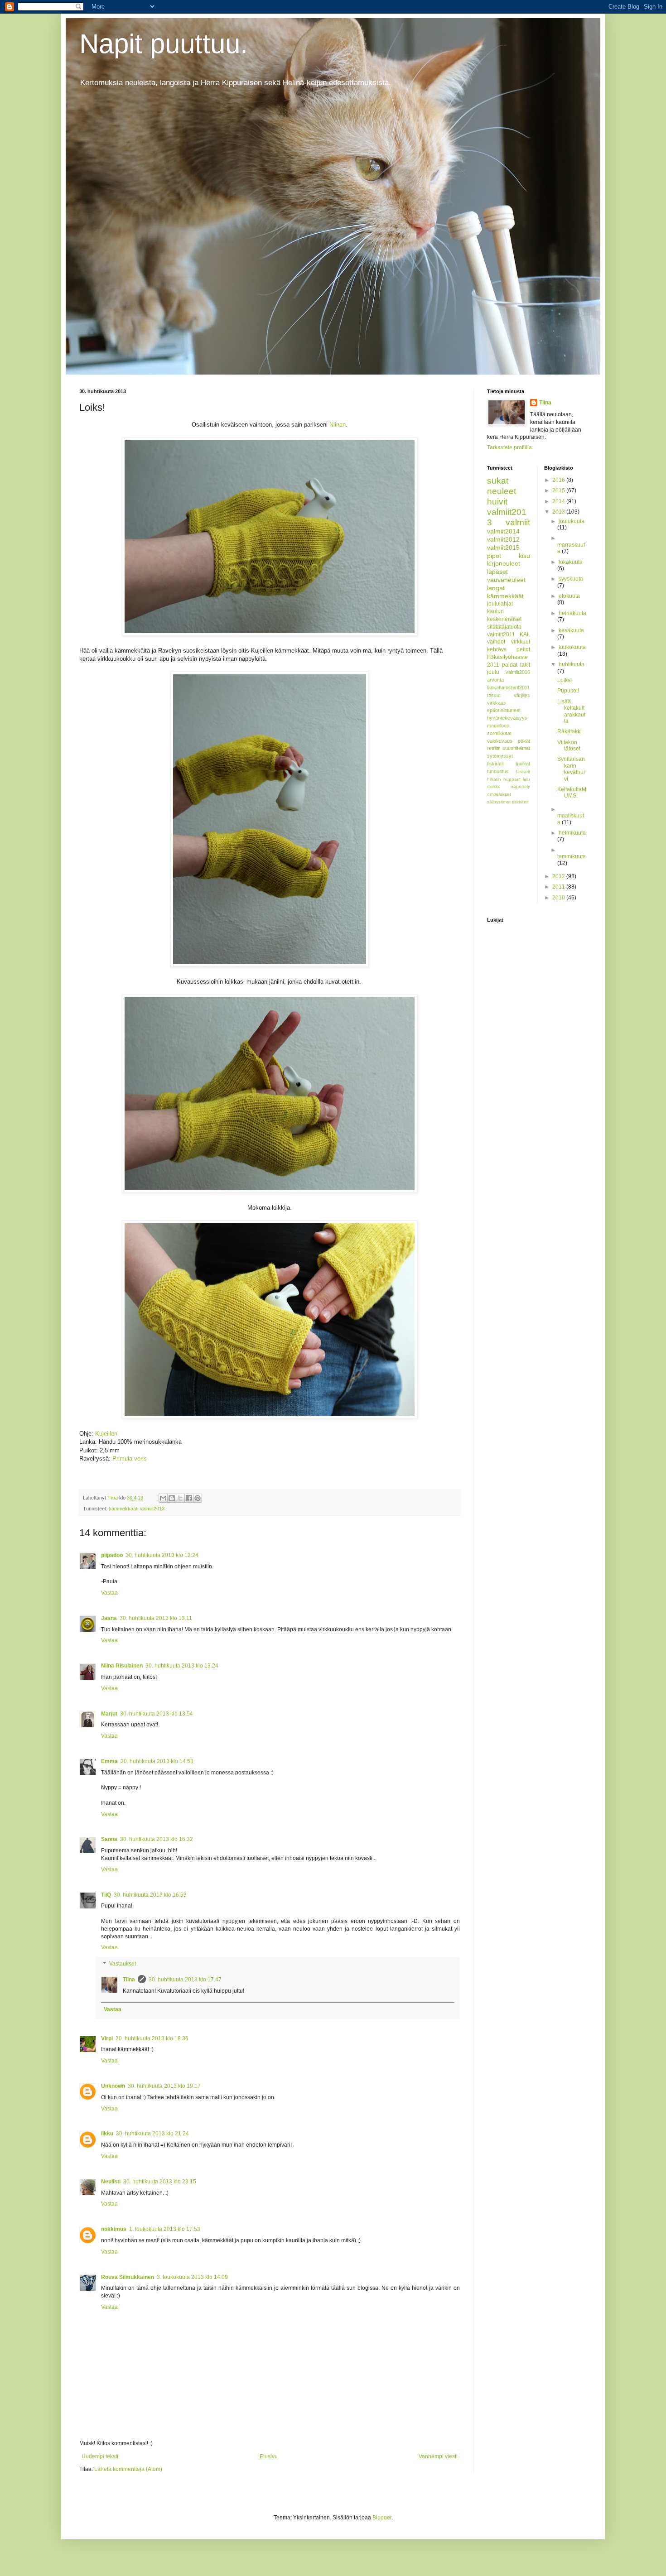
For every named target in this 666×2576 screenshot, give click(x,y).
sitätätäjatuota (504, 627)
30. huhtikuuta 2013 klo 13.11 (156, 1618)
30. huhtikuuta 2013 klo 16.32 (157, 1839)
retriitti (494, 748)
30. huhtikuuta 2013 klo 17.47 (185, 1980)
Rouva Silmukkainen (128, 2277)
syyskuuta (571, 579)
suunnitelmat (516, 748)
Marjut (109, 1714)
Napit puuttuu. (164, 44)
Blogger (382, 2518)
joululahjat (500, 604)
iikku (107, 2134)
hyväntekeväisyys (507, 718)
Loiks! (565, 680)
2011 (559, 887)
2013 (559, 512)
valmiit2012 (503, 539)
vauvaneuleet (506, 580)
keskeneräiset (504, 619)
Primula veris (130, 1459)
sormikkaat (499, 733)
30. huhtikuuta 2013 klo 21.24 (152, 2134)
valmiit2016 (518, 672)
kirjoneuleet (504, 563)
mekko (494, 786)
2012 (559, 876)
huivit (497, 502)
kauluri (495, 611)
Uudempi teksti (100, 2456)
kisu (524, 556)
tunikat (523, 764)
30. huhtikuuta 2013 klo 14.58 (157, 1761)
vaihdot (496, 642)
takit (525, 665)
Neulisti (111, 2182)
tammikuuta (572, 856)
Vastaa (109, 1593)
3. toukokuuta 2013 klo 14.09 (192, 2277)
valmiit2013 (152, 1509)
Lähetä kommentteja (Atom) (128, 2469)
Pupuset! (568, 691)
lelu (526, 779)
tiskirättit (520, 802)
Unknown (113, 2086)
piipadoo (112, 1555)
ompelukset (499, 794)
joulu (493, 672)
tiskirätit (495, 764)
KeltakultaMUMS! (572, 793)
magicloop (498, 726)
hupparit (512, 779)
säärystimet (499, 802)
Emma (109, 1761)
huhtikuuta (572, 664)
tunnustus (498, 771)
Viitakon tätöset (569, 745)
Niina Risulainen (122, 1666)
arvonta (495, 680)
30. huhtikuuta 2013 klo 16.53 (150, 1895)
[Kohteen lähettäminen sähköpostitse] (163, 1498)
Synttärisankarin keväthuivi (571, 769)
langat (496, 588)
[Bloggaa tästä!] (172, 1498)
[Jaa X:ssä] (180, 1498)
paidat (510, 665)
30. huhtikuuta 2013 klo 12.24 (162, 1555)
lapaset (497, 572)
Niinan (338, 425)
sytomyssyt (500, 756)
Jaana (109, 1618)
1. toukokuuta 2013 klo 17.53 (165, 2229)
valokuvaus (500, 741)
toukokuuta (572, 647)
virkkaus (497, 703)
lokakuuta (571, 562)
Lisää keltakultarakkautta (571, 711)
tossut (494, 695)
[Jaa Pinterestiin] (198, 1498)
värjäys (522, 695)
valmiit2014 (503, 531)
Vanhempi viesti (438, 2456)
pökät (524, 741)
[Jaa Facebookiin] (189, 1498)
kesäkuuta (571, 630)
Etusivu (269, 2456)
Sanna (109, 1839)
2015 (559, 490)
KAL (525, 634)
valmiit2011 (501, 634)
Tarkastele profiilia (509, 447)
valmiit (518, 522)
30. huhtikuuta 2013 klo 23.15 (160, 2182)
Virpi (107, 2038)
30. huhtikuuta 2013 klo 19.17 (164, 2086)
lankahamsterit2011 (508, 687)
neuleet (502, 491)
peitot (523, 649)
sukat (498, 481)
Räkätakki (569, 731)
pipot (494, 556)
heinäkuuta (572, 613)
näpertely (520, 786)
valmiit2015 (503, 548)
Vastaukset (123, 1964)
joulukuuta (572, 521)
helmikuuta (572, 833)
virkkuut (521, 642)
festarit (523, 771)
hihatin (494, 779)
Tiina (129, 1980)
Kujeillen (106, 1434)
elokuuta (569, 596)
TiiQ (106, 1895)
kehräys (497, 649)
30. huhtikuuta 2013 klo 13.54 (157, 1714)
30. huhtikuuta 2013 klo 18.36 (152, 2038)
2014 (559, 501)
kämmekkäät (123, 1509)
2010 (559, 898)
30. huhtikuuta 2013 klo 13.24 (182, 1666)
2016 (559, 480)
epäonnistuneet (504, 710)
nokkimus (114, 2229)
